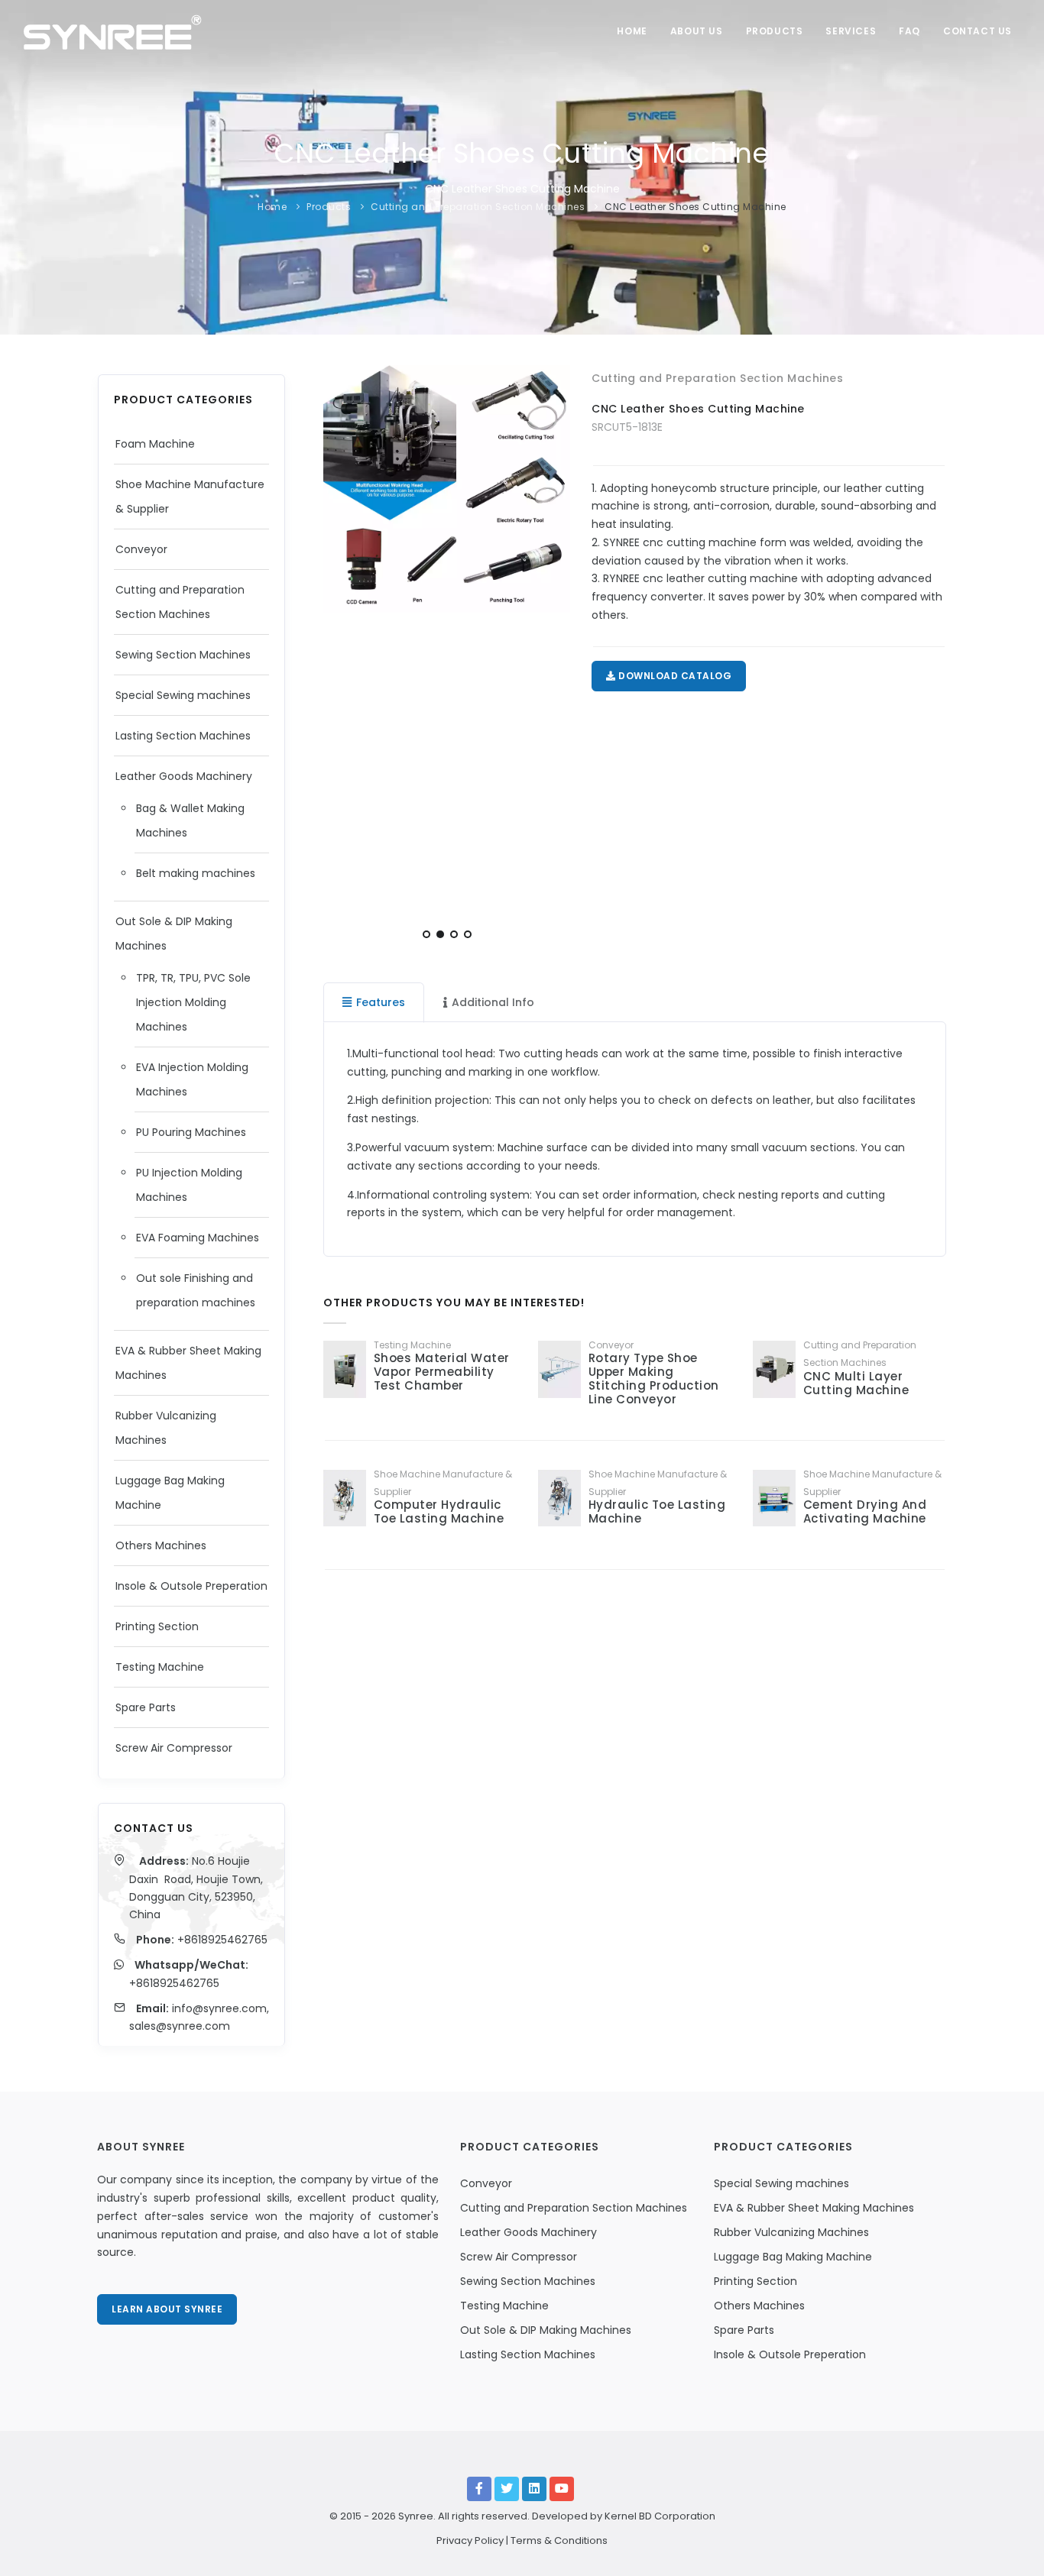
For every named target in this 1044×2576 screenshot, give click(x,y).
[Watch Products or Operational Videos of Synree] (562, 2489)
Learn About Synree (167, 2309)
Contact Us (978, 31)
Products (775, 31)
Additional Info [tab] (493, 1002)
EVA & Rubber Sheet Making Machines (814, 2208)
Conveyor (141, 549)
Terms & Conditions (559, 2540)
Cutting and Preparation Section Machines (478, 207)
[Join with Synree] (534, 2489)
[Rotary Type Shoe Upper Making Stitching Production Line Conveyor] (559, 1369)
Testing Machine (160, 1667)
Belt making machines (196, 873)
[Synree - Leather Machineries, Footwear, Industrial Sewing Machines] (112, 31)
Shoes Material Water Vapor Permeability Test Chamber (442, 1372)
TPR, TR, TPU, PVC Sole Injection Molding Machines (193, 1002)
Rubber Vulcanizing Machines (791, 2232)
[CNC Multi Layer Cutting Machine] (774, 1369)
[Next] (555, 656)
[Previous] (339, 656)
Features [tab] (381, 1002)
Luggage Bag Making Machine (793, 2257)
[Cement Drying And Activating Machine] (774, 1498)
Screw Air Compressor (174, 1748)
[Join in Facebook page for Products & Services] (479, 2489)
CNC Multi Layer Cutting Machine (856, 1383)
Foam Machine (155, 444)
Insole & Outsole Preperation (191, 1586)
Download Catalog (674, 676)
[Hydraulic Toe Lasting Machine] (559, 1498)
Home (632, 31)
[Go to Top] (1009, 2548)
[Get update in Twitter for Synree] (507, 2489)
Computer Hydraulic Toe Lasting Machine (439, 1511)
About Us (697, 31)
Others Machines (161, 1545)
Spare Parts (146, 1707)
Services (851, 31)
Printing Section (157, 1626)
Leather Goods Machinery (184, 776)
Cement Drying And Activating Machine (865, 1511)
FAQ (909, 31)
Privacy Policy (470, 2540)
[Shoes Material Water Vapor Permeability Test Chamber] (345, 1369)
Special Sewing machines (183, 695)
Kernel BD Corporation (660, 2516)
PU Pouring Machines (191, 1132)
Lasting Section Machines (183, 736)
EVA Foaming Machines (198, 1238)
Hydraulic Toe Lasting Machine (657, 1511)
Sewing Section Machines (183, 655)
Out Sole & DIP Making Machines (546, 2330)
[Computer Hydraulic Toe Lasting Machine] (345, 1498)
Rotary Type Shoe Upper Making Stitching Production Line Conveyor (654, 1379)
